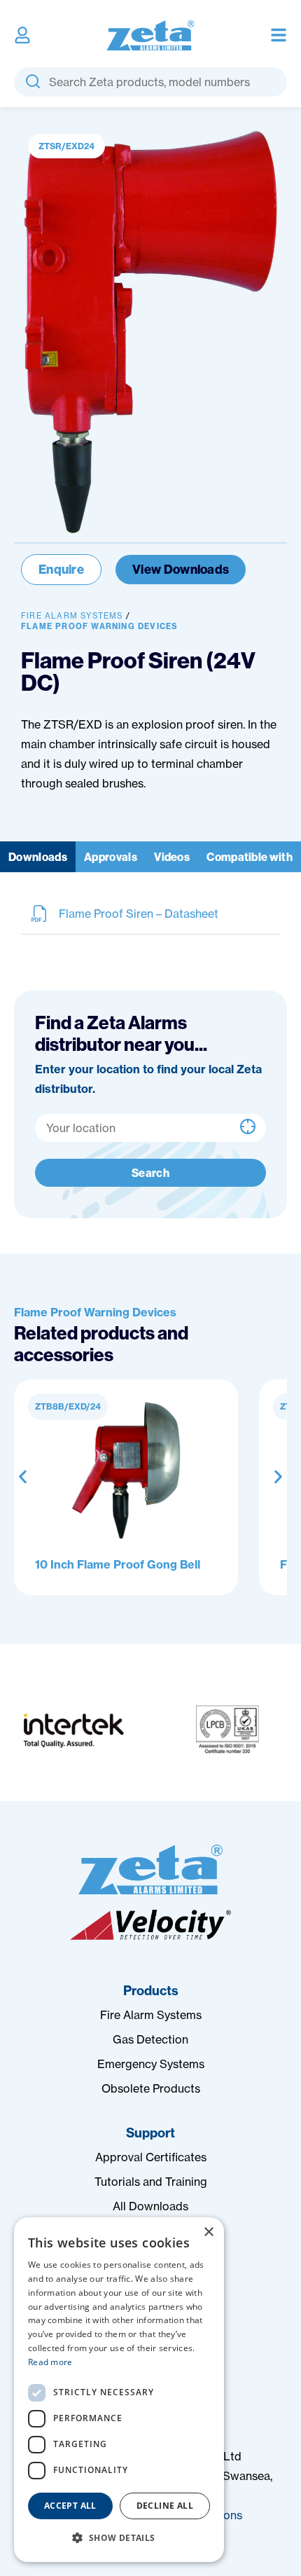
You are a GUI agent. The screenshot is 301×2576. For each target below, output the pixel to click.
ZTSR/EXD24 (66, 146)
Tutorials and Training (151, 2182)
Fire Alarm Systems (72, 616)
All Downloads (150, 2206)
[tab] (38, 857)
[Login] (22, 35)
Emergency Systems (151, 2064)
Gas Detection (150, 2039)
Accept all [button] (70, 2506)
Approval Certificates (151, 2157)
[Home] (150, 1869)
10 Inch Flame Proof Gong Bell (118, 1564)
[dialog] (119, 2390)
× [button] (208, 2232)
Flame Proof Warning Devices (99, 626)
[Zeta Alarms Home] (151, 35)
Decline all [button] (165, 2506)
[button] (23, 1477)
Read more (50, 2362)
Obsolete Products (151, 2088)
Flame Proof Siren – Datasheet (139, 914)
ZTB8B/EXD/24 (68, 1406)
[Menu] (279, 35)
